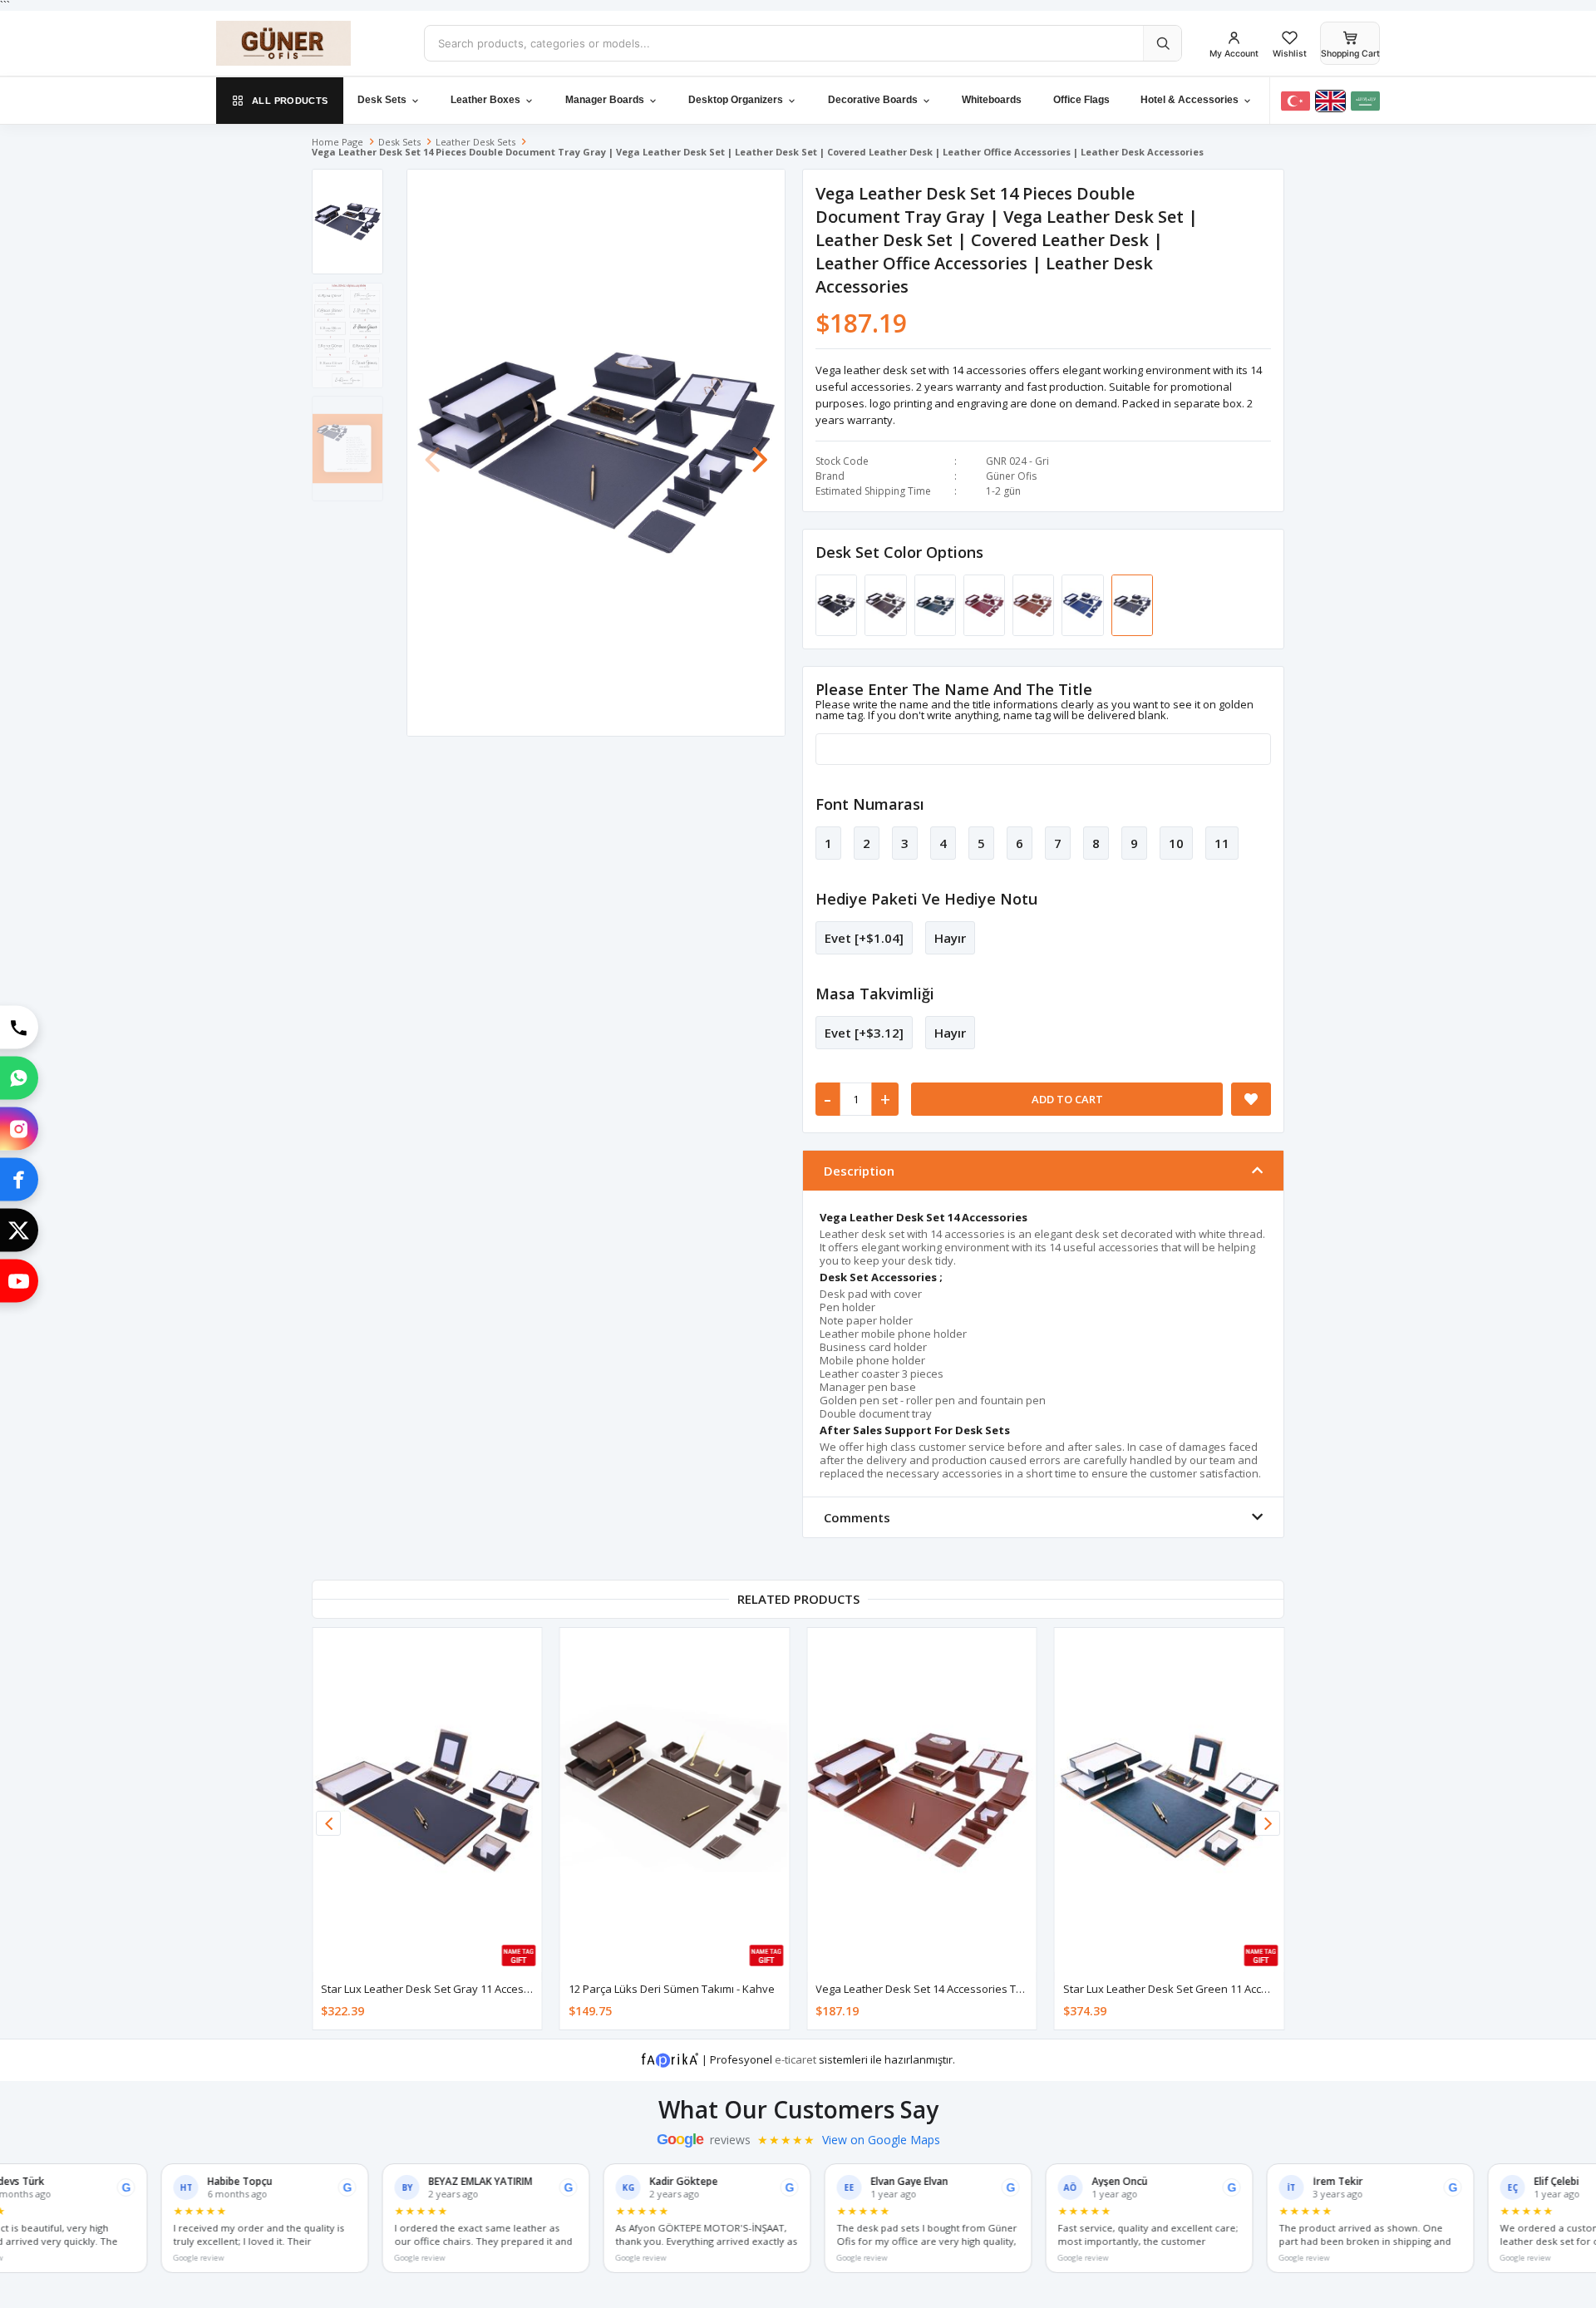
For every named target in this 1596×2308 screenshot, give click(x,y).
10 (1176, 843)
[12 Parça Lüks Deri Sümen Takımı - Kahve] (675, 1800)
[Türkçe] (1296, 101)
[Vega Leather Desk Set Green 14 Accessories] (1084, 604)
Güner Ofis (1011, 476)
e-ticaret (796, 2059)
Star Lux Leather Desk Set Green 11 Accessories (1184, 1989)
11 (1222, 843)
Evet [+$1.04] (864, 938)
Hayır (950, 938)
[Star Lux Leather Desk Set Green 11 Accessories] (1170, 1800)
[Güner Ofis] (308, 43)
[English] (1330, 101)
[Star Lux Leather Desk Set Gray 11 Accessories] (427, 1800)
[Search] (1162, 43)
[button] (760, 451)
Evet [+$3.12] (864, 1033)
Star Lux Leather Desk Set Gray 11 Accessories (438, 1989)
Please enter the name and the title (954, 689)
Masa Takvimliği (875, 994)
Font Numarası (870, 804)
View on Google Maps (881, 2140)
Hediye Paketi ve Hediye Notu (926, 899)
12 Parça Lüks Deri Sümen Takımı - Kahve (672, 1989)
